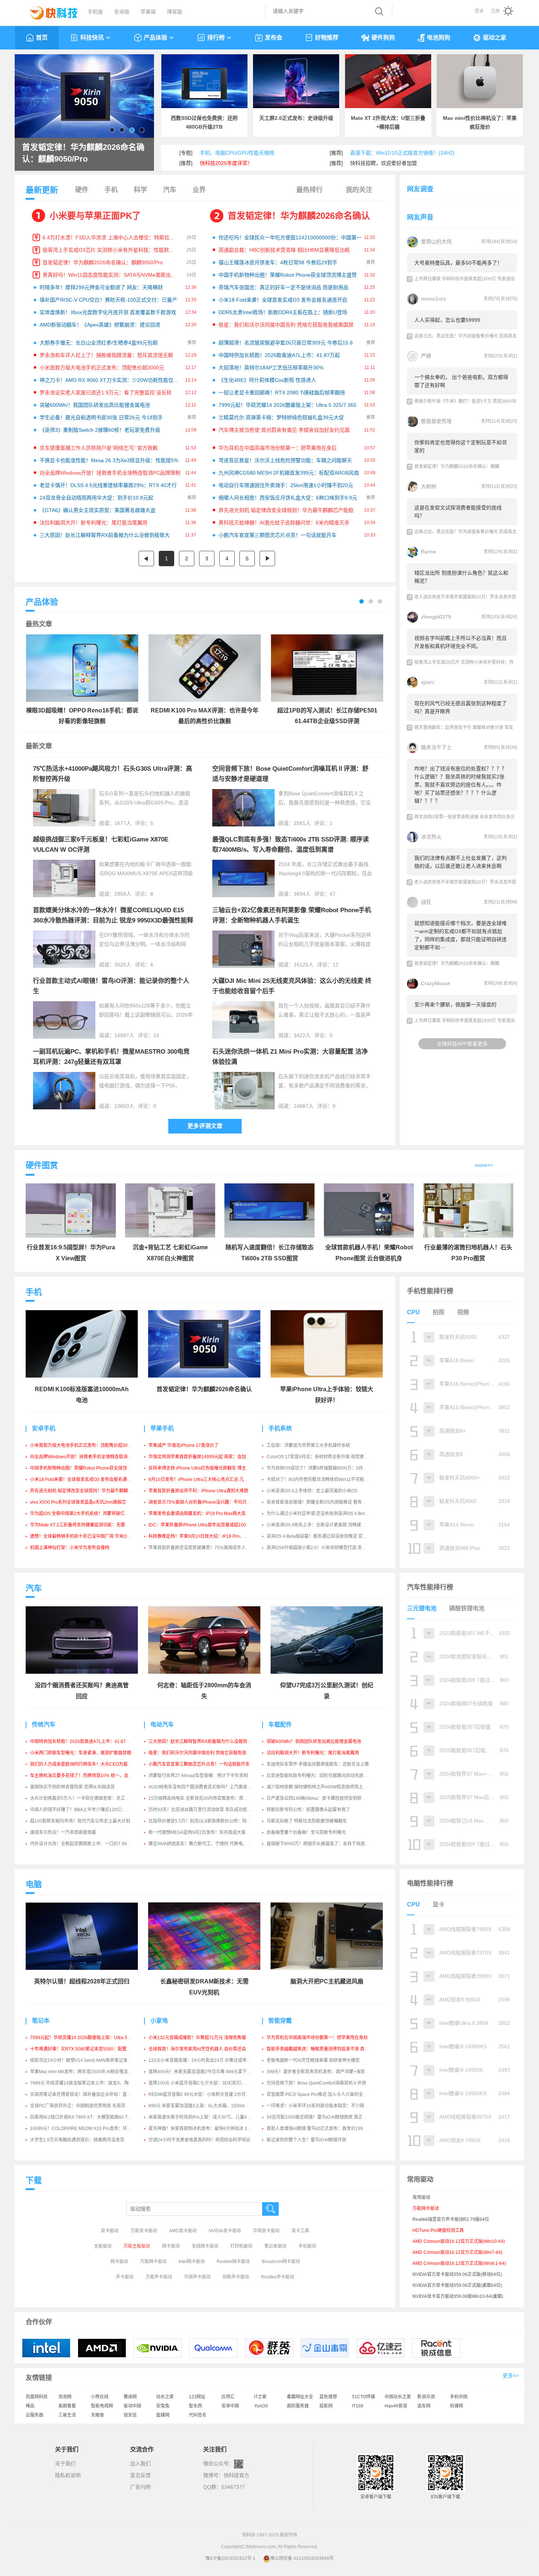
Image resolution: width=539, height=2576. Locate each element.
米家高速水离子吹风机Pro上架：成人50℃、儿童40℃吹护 (206, 2117)
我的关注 (359, 190)
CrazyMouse (436, 983)
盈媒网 (163, 2415)
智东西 (195, 2406)
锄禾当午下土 (436, 747)
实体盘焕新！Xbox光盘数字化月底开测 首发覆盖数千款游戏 (108, 312)
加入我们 (140, 2463)
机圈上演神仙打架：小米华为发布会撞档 (70, 1548)
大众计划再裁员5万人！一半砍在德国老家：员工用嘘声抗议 (89, 1798)
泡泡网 (65, 2397)
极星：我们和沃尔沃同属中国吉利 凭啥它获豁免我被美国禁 (286, 325)
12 (335, 965)
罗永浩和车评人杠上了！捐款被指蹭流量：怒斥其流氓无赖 (106, 355)
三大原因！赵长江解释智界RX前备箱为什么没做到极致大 (105, 535)
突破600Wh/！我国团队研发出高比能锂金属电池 (95, 405)
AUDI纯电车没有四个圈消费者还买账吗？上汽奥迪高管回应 (207, 1787)
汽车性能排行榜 (430, 1587)
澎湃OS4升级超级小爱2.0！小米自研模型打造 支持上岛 (321, 1548)
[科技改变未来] (48, 11)
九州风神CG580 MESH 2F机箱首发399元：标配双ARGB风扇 (289, 473)
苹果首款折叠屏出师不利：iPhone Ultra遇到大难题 (198, 1491)
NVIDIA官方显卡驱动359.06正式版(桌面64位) (457, 2285)
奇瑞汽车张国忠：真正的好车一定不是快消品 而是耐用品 (283, 287)
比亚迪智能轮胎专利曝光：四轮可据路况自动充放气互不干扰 (326, 1776)
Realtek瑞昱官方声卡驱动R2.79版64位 (451, 2219)
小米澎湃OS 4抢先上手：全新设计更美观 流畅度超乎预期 (323, 1525)
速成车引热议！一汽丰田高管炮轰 (63, 1832)
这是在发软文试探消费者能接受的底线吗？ (458, 512)
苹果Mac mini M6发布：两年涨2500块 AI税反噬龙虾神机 (86, 2072)
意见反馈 (140, 2475)
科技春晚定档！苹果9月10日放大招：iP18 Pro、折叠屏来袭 (207, 1536)
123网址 (197, 2397)
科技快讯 (92, 38)
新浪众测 (426, 2397)
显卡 (439, 1904)
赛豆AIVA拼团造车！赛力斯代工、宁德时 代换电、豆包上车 (207, 1844)
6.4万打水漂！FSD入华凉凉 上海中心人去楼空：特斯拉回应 (111, 237)
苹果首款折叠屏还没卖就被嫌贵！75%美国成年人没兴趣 (204, 1548)
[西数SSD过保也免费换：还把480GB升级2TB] (204, 81)
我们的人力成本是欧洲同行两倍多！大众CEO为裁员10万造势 (90, 1764)
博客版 (175, 12)
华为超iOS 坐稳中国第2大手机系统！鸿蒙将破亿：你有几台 (88, 1514)
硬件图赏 (42, 1165)
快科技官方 (236, 2475)
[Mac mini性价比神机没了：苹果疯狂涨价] (480, 81)
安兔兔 (163, 2406)
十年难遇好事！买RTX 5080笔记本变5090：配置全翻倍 (85, 2049)
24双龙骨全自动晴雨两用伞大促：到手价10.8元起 (96, 498)
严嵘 (426, 356)
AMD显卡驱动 (183, 2231)
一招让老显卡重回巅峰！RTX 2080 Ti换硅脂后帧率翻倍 (282, 393)
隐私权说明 (68, 2475)
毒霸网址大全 (300, 2397)
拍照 (439, 1312)
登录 (479, 11)
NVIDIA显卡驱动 (225, 2231)
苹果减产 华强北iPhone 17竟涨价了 (184, 1445)
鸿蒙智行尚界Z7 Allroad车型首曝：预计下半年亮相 (198, 1776)
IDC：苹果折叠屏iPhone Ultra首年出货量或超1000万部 (203, 1525)
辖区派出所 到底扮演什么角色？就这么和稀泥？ (461, 577)
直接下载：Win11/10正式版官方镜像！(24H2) (402, 153)
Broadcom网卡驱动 (281, 2262)
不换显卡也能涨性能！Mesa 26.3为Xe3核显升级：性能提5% (109, 460)
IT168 (358, 2406)
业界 (199, 190)
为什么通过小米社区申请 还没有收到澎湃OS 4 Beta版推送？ (326, 1514)
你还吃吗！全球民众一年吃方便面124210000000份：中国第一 (290, 237)
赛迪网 (130, 2397)
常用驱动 (421, 2197)
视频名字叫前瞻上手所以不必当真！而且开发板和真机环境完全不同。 (461, 642)
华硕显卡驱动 (266, 2231)
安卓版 (122, 12)
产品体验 (155, 38)
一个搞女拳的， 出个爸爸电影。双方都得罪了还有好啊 (461, 381)
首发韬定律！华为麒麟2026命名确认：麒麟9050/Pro (103, 262)
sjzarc (428, 682)
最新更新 (42, 190)
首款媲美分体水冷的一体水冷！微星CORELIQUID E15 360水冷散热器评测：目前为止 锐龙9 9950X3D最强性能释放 (113, 920)
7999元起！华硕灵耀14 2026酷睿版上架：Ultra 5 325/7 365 (287, 405)
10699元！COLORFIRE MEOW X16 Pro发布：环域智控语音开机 (94, 2129)
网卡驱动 (171, 2246)
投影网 (326, 2406)
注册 (495, 11)
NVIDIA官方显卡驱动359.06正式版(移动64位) (457, 2274)
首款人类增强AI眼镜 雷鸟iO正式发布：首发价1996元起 (320, 2129)
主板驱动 (103, 2246)
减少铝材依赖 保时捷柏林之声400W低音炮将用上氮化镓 (321, 1787)
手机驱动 (307, 2246)
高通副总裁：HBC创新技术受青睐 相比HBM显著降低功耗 (284, 250)
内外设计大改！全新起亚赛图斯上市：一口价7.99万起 (83, 1844)
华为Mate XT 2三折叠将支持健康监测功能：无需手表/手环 (87, 1525)
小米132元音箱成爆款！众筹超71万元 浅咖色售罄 (197, 2038)
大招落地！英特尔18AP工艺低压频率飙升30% (271, 368)
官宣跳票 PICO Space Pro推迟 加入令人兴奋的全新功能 (321, 2094)
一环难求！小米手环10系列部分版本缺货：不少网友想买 (322, 2106)
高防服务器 (298, 2406)
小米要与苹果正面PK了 (95, 216)
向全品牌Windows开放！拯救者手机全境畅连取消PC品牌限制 (110, 473)
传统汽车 (44, 1724)
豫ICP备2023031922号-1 (230, 2558)
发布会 (274, 38)
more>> (484, 1165)
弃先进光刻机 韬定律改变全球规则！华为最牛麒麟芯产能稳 (286, 510)
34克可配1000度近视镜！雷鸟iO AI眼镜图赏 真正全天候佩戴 (326, 2117)
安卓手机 (44, 1428)
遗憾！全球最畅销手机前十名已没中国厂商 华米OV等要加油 (89, 1536)
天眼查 (98, 2415)
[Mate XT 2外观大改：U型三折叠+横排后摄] (388, 81)
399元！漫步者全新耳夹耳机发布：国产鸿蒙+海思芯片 (320, 2072)
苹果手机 (162, 1428)
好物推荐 (327, 38)
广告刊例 (140, 2487)
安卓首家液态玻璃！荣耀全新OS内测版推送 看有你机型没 (323, 1502)
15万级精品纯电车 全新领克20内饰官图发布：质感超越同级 (207, 1798)
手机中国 (459, 2397)
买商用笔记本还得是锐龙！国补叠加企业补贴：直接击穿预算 (89, 2094)
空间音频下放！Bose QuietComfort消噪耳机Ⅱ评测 (316, 2083)
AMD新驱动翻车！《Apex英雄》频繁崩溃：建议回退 (100, 325)
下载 (34, 2180)
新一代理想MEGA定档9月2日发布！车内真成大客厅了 (201, 1832)
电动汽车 (162, 1724)
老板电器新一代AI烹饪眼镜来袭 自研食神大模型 (313, 2060)
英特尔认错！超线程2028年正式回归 (82, 1981)
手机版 (95, 12)
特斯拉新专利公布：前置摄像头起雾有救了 (308, 1810)
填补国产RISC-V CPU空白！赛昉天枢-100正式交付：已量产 (108, 300)
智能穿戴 (280, 2021)
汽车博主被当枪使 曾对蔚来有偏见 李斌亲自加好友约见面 (284, 430)
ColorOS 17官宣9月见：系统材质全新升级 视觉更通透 (320, 1457)
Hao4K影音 (396, 2406)
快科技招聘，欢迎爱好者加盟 (384, 163)
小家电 (159, 2021)
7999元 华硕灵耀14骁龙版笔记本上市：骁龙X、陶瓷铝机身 (88, 2083)
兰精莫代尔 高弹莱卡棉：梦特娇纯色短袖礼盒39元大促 (281, 417)
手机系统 (280, 1428)
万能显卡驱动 (144, 2231)
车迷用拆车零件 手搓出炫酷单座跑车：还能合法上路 (318, 1764)
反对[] (509, 242)
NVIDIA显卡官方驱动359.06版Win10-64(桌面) (458, 2296)
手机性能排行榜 (430, 1291)
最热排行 (309, 190)
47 (333, 894)
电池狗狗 (439, 38)
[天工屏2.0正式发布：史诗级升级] (296, 81)
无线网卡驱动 (205, 2246)
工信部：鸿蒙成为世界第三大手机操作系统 (308, 1445)
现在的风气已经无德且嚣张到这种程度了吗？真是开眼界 (461, 707)
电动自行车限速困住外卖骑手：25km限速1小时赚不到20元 (286, 485)
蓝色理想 (328, 2397)
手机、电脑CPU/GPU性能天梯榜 (237, 153)
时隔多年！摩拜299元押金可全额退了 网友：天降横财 (101, 287)
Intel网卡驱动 (192, 2262)
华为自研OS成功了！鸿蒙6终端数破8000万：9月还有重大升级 (328, 1468)
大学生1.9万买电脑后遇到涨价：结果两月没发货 (77, 2140)
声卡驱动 (125, 2277)
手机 (111, 190)
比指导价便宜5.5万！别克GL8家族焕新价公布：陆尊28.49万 (208, 1821)
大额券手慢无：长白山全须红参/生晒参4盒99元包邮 (99, 343)
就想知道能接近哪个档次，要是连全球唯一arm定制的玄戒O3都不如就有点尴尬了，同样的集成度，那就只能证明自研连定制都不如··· (461, 935)
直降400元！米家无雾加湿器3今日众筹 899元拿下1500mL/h (208, 2072)
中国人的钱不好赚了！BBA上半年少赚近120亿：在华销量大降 (91, 1810)
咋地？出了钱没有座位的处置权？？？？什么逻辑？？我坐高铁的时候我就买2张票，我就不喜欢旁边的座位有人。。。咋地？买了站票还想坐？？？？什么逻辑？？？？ (461, 785)
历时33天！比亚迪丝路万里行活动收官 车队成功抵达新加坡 (207, 1810)
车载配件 (280, 1724)
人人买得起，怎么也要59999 (447, 320)
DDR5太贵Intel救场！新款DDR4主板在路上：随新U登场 (283, 312)
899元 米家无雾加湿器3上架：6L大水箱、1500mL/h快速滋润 (209, 2106)
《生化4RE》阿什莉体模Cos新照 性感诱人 (267, 380)
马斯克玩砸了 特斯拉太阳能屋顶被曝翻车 (307, 1821)
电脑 (34, 1884)
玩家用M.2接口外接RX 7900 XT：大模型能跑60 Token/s (85, 2117)
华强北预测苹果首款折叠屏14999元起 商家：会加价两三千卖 (208, 1457)
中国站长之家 (398, 2397)
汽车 (170, 190)
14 (156, 1035)
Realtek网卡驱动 (233, 2262)
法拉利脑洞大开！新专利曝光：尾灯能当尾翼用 (93, 523)
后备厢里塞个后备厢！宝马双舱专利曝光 (306, 1832)
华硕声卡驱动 (197, 2277)
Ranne (429, 552)
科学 (140, 190)
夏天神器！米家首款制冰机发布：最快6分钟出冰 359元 (203, 2129)
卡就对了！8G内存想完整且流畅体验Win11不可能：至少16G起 (328, 1479)
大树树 (429, 486)
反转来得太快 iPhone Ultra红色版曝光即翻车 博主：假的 (204, 1468)
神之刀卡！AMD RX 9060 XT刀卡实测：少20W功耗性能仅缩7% (113, 380)
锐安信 (130, 2415)
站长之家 (165, 2397)
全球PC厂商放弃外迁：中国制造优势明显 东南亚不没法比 (87, 2106)
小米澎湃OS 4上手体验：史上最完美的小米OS (312, 1491)
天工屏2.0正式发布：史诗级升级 (296, 118)
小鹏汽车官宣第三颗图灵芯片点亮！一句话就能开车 (278, 535)
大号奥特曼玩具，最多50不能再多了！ (458, 263)
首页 (42, 38)
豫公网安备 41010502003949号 (302, 2558)
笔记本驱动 (275, 2246)
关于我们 (65, 2463)
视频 (463, 1312)
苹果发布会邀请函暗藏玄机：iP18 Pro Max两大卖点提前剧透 (208, 1514)
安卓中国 (230, 2406)
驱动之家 (495, 38)
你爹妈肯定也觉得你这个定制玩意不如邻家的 (461, 446)
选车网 (424, 2406)
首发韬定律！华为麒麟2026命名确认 (299, 216)
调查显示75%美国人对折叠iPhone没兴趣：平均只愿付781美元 (210, 1502)
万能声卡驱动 (159, 2277)
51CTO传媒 (364, 2397)
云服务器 (34, 2415)
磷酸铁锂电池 (467, 1608)
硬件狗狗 (383, 38)
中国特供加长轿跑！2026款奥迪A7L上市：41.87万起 (279, 355)
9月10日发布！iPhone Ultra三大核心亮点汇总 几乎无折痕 (205, 1479)
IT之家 (260, 2397)
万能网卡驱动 (153, 2262)
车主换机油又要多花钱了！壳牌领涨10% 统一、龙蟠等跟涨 (88, 1776)
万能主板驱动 (137, 2246)
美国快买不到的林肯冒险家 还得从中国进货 (72, 1787)
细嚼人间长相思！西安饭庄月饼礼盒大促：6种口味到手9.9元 (288, 498)
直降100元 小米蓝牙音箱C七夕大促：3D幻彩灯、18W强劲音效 (210, 2083)
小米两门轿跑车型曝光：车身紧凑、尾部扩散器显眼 (81, 1753)
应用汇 (228, 2397)
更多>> (511, 2376)
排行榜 (216, 38)
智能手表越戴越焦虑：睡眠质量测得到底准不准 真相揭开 (322, 2049)
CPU (413, 1312)
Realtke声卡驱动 (278, 2277)
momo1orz (433, 299)
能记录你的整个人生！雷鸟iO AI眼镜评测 (306, 2140)
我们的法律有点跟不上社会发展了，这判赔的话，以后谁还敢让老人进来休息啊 (461, 862)
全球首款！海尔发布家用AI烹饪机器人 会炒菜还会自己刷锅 (206, 2049)
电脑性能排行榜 (430, 1883)
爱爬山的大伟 (436, 242)
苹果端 (148, 12)
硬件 (82, 190)
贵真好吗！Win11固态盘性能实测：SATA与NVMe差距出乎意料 (114, 275)
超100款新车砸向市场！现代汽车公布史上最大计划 (80, 1821)
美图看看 (67, 2406)
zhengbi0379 (436, 617)
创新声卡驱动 (236, 2277)
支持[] (490, 242)
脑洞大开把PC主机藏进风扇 (327, 1981)
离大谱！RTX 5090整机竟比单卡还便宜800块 (84, 153)
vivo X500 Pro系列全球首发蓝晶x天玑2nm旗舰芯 (78, 1502)
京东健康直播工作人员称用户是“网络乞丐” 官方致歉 (99, 448)
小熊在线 (100, 2397)
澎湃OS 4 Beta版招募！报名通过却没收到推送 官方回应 (321, 1536)
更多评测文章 (205, 1126)
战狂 (426, 902)
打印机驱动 (241, 2246)
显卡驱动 (110, 2231)
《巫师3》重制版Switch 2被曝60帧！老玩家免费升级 (100, 430)
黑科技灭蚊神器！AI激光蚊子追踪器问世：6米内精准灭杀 (284, 523)
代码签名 (198, 2415)
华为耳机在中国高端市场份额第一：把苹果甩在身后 (278, 448)
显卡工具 (300, 2231)
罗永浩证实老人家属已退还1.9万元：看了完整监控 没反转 (106, 393)
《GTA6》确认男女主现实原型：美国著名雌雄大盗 (98, 510)
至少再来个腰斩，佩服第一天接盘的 (455, 1005)
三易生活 (67, 2415)
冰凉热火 (431, 837)
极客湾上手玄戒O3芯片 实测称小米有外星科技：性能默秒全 (111, 250)
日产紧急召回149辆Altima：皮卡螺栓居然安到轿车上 (318, 1798)
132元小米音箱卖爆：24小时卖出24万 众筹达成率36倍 (202, 2060)
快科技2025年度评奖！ (226, 163)
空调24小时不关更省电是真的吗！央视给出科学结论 (199, 2140)
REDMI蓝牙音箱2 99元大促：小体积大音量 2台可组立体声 (206, 2094)
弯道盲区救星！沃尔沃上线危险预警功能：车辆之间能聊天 (285, 460)
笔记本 (41, 2021)
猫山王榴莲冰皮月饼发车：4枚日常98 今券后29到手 (278, 262)
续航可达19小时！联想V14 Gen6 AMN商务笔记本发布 (83, 2060)
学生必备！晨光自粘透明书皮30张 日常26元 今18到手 (101, 417)
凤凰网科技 (37, 2397)
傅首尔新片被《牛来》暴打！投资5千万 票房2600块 (465, 401)
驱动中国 (132, 2406)
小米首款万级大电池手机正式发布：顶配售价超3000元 (102, 368)
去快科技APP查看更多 (462, 1044)
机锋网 (456, 2406)
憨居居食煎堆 (436, 421)
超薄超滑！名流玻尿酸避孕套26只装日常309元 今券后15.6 (286, 343)
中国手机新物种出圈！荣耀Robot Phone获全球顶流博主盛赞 (288, 275)
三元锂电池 (422, 1608)
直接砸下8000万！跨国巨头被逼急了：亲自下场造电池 (320, 1844)
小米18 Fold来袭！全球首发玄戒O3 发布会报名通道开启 (283, 300)
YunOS (261, 2406)
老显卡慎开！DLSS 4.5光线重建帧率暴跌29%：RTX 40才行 (108, 485)
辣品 (30, 2406)
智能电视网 (102, 2406)
